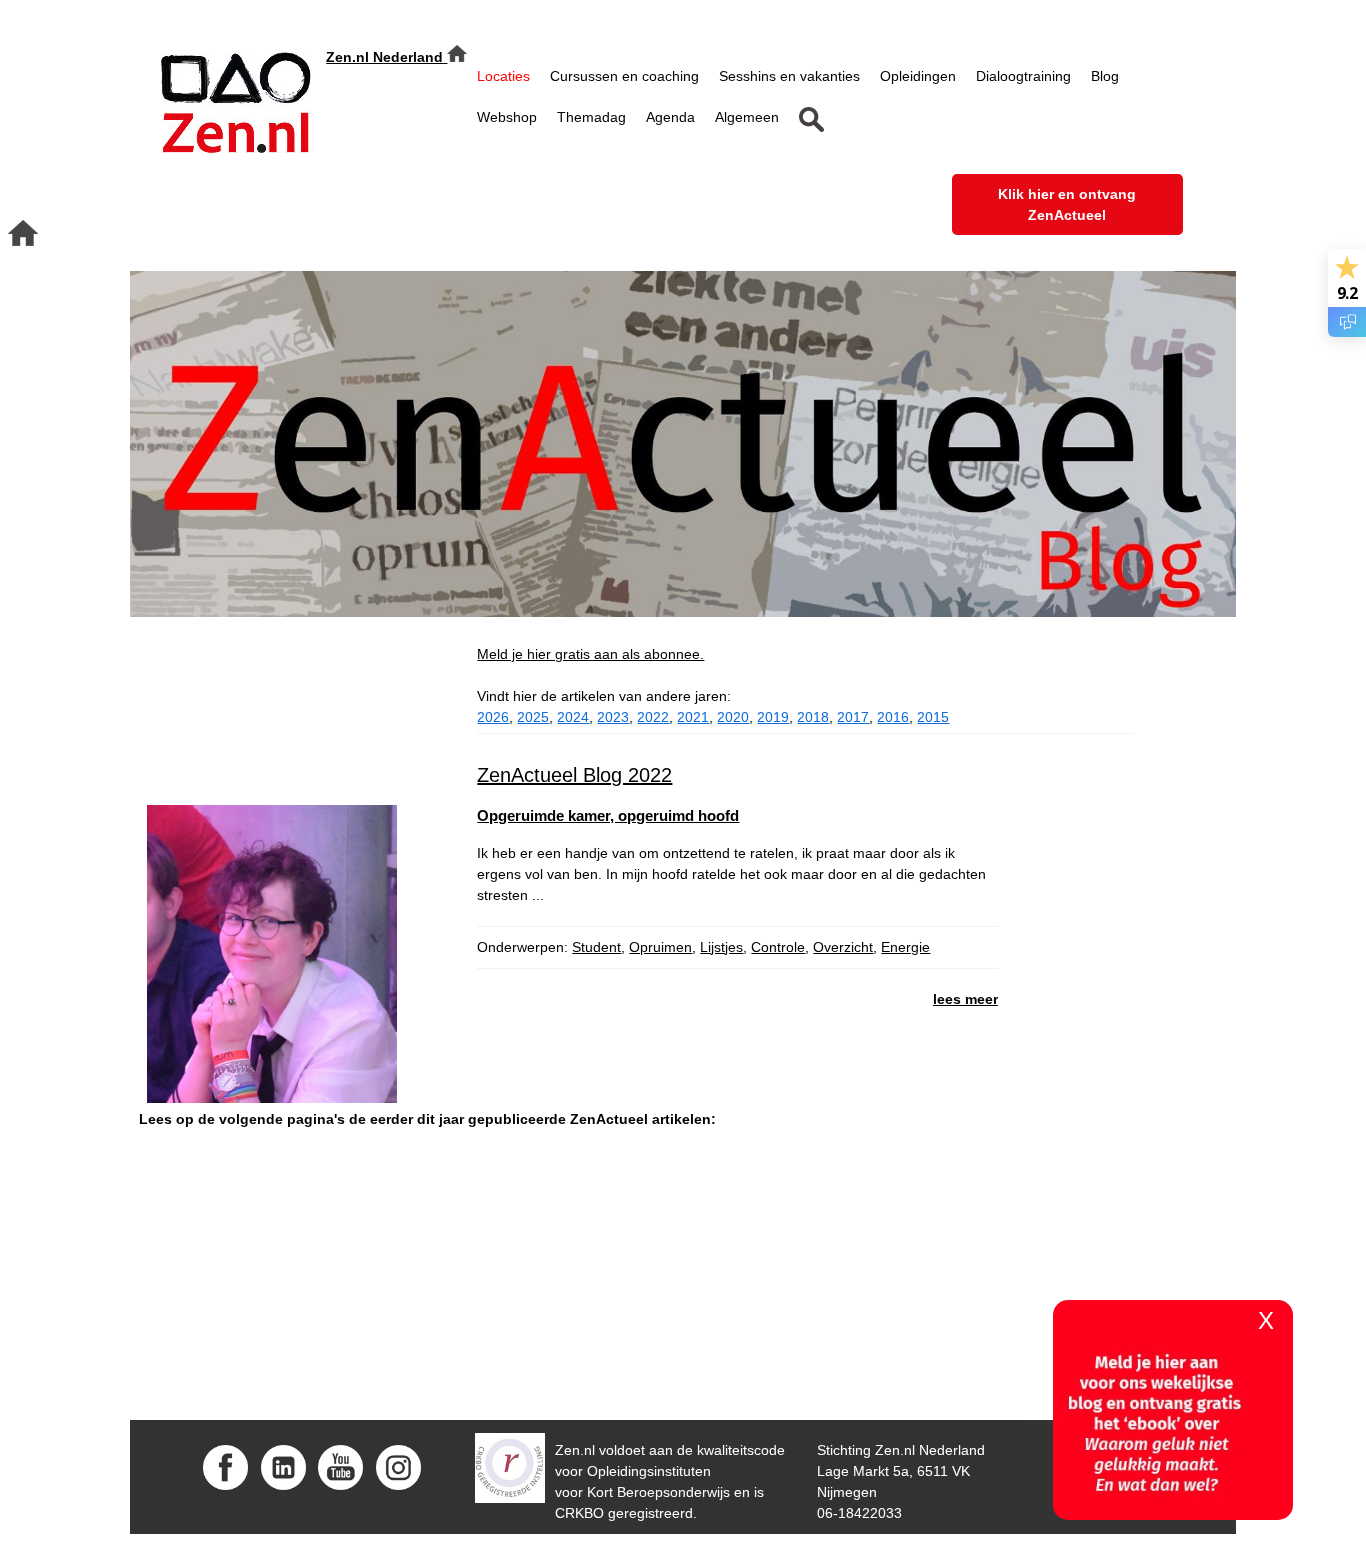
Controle (778, 947)
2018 (813, 717)
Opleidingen (918, 76)
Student (596, 947)
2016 (893, 717)
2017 (853, 717)
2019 (773, 717)
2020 (733, 717)
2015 (933, 717)
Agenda (670, 117)
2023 (613, 717)
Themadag (591, 117)
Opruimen (660, 947)
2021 (693, 717)
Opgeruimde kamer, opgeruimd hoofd (608, 815)
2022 (653, 717)
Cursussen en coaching (624, 76)
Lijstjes (721, 947)
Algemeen (747, 117)
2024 (573, 717)
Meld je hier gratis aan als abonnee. (590, 654)
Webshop (507, 117)
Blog (1105, 76)
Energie (905, 947)
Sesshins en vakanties (789, 76)
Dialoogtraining (1023, 76)
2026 (493, 717)
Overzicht (843, 947)
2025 (533, 717)
